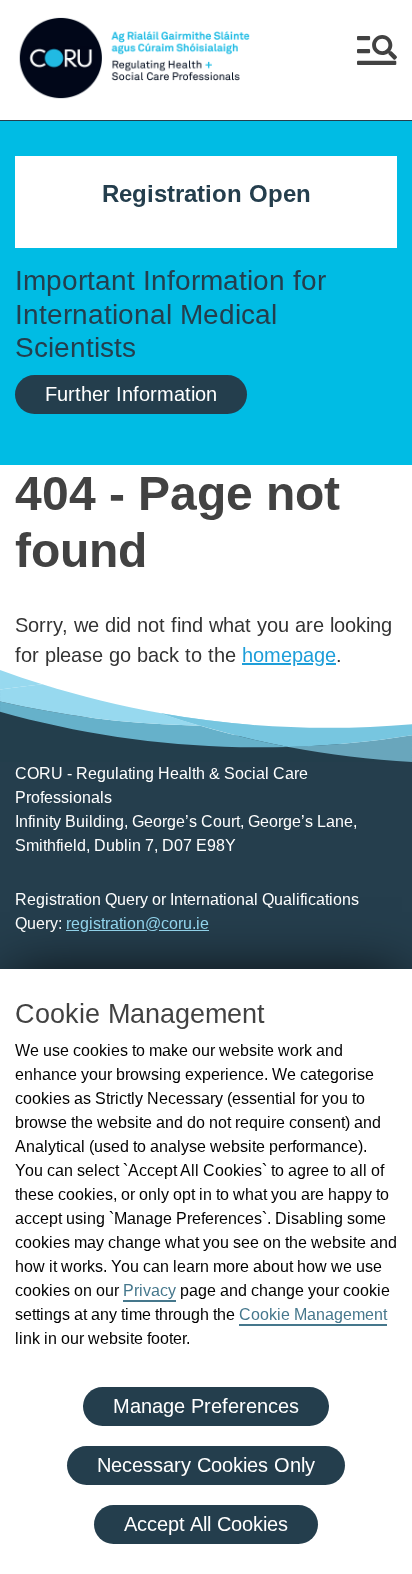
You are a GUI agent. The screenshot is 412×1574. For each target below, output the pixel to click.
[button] (377, 58)
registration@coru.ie (137, 923)
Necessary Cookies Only (206, 1465)
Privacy (149, 1290)
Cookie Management (313, 1314)
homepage (289, 655)
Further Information (131, 394)
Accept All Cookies (206, 1524)
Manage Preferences (206, 1406)
